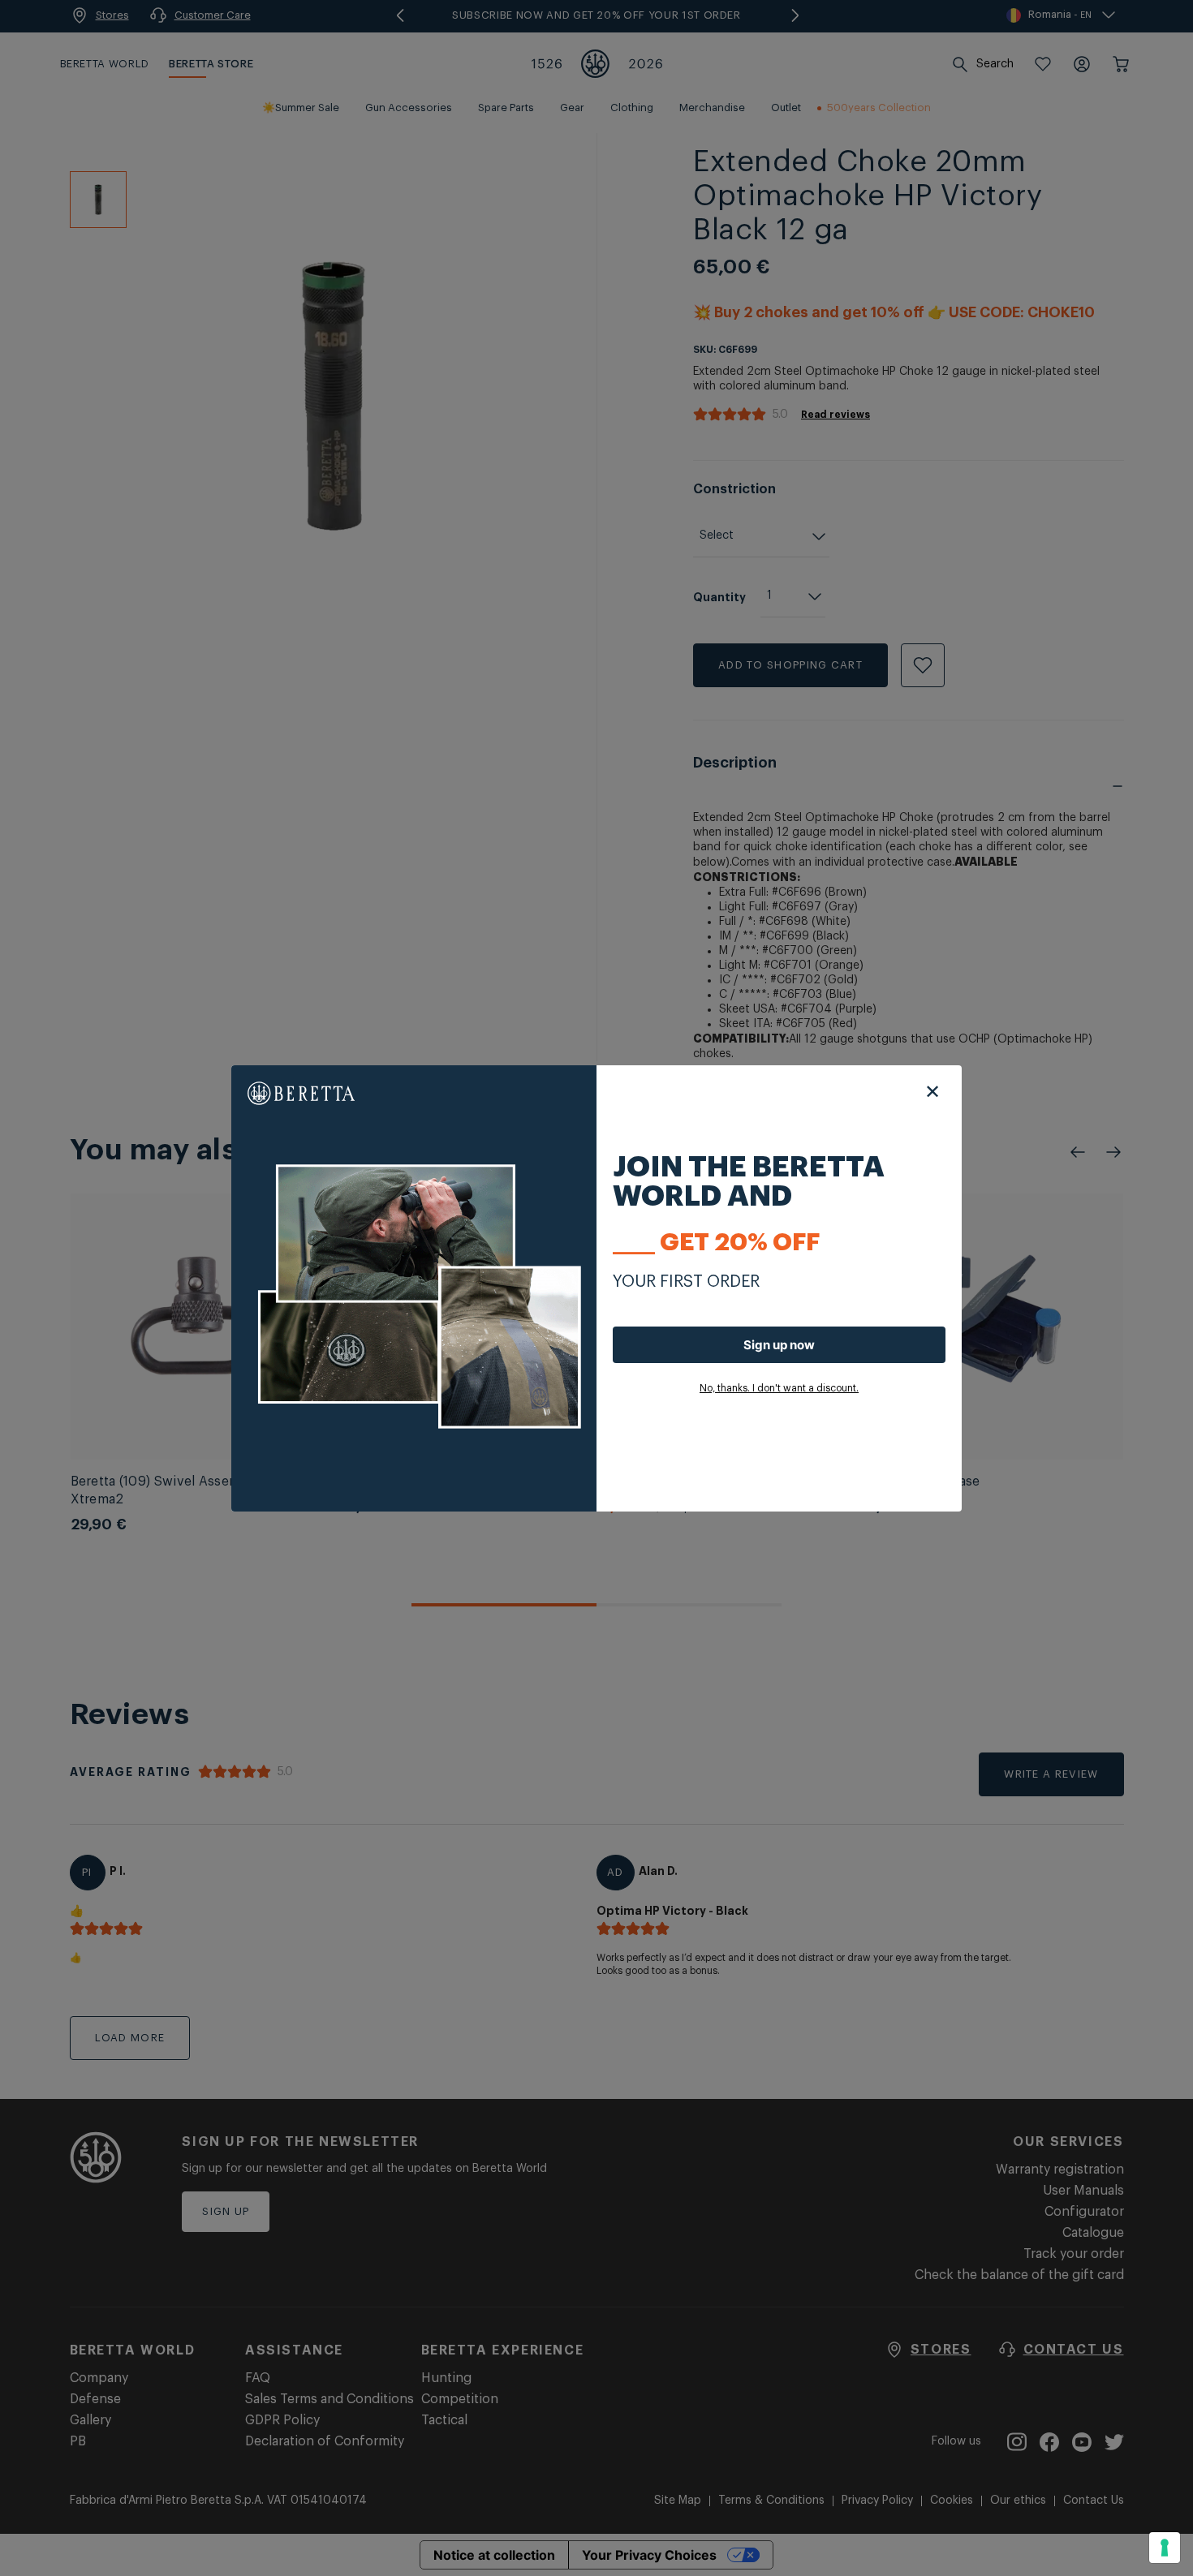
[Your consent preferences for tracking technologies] (1165, 2548)
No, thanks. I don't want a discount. (779, 1388)
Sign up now (779, 1345)
